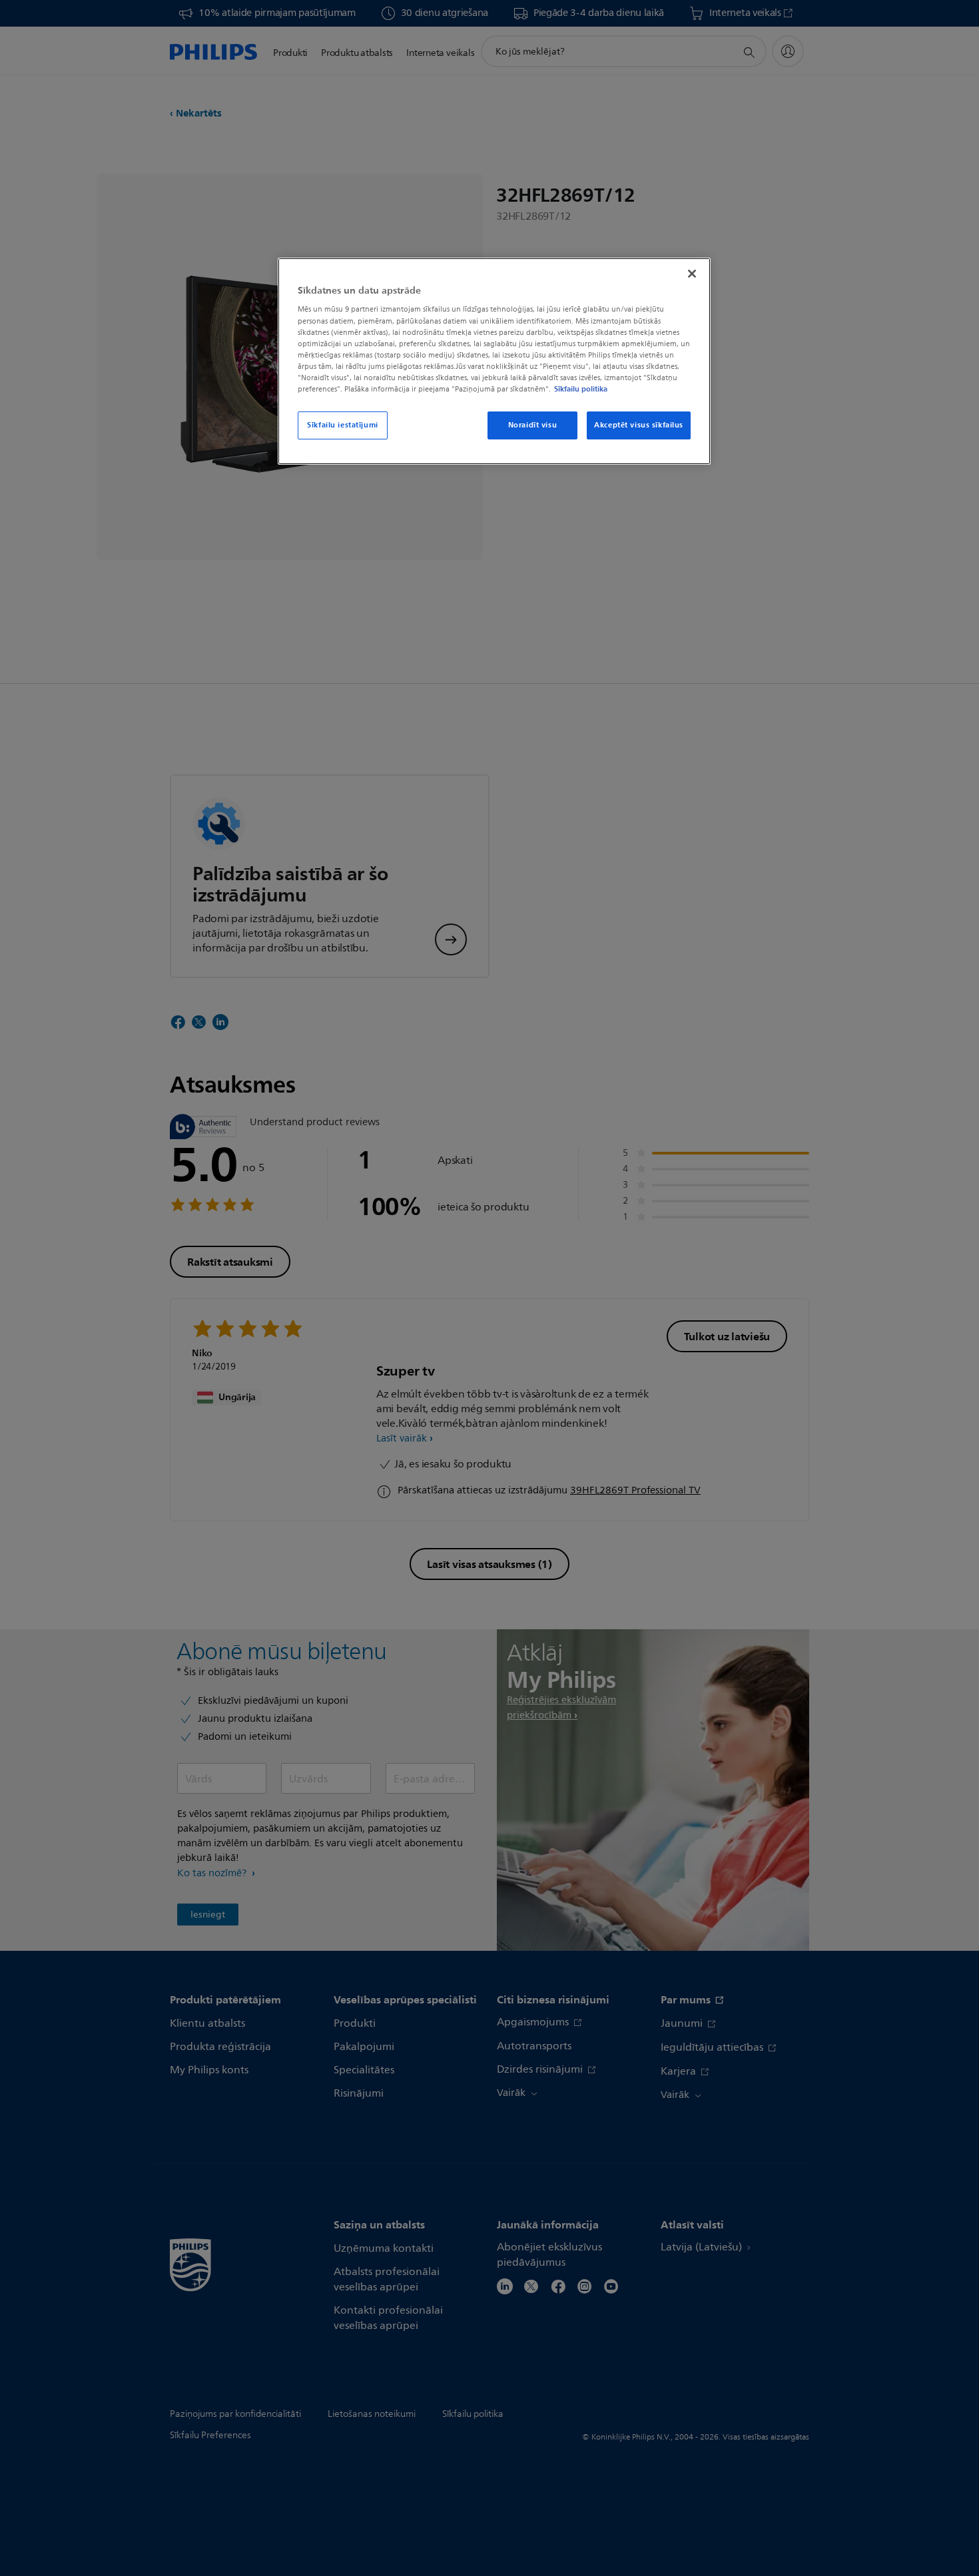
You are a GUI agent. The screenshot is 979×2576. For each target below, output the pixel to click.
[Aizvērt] (692, 274)
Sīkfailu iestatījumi (342, 425)
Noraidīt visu (532, 425)
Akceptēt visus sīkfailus (639, 425)
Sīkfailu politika (581, 389)
